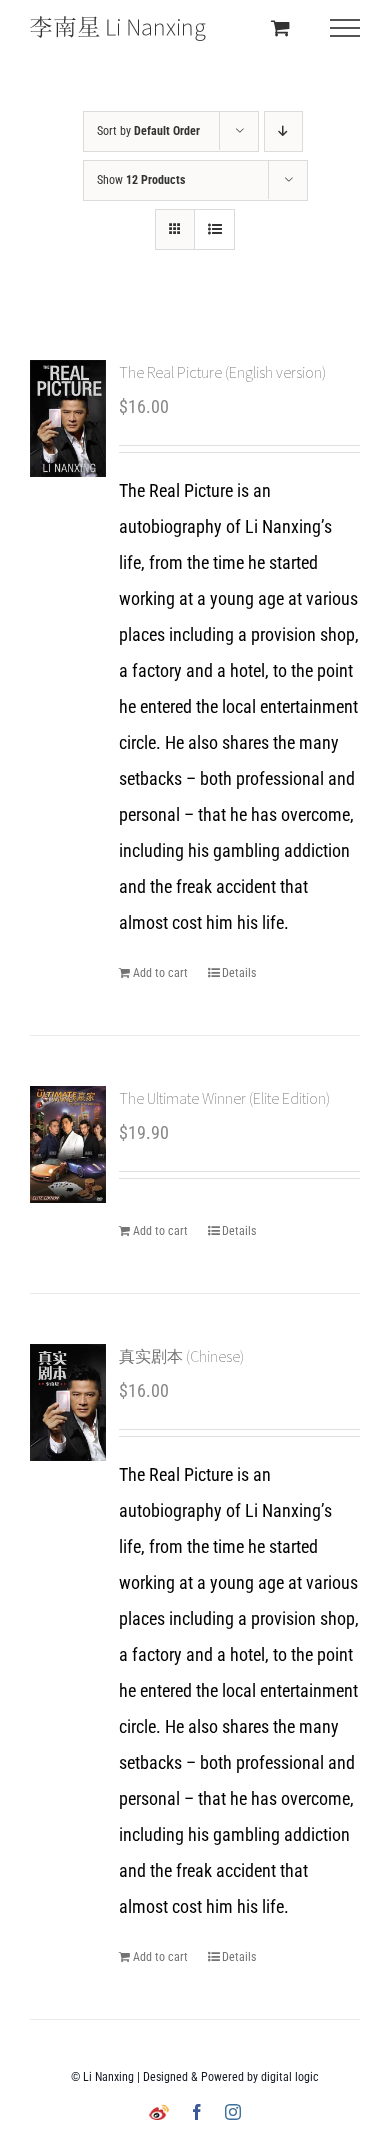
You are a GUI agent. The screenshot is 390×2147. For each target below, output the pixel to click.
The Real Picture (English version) (222, 372)
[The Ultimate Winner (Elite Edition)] (68, 1144)
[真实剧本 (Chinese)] (68, 1402)
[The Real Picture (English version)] (68, 418)
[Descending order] (283, 131)
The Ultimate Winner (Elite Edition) (224, 1098)
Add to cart (160, 973)
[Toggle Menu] (345, 28)
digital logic (290, 2077)
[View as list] (214, 229)
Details (239, 973)
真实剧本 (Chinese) (181, 1356)
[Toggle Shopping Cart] (280, 27)
